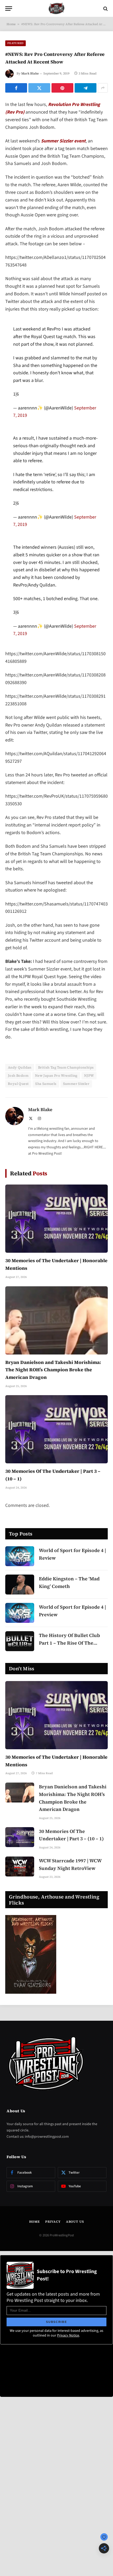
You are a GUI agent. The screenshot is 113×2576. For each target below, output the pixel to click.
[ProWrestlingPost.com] (56, 9)
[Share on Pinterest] (62, 88)
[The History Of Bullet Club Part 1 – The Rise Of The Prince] (20, 1641)
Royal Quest (18, 1084)
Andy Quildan (20, 1067)
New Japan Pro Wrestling (56, 1076)
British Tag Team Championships (66, 1067)
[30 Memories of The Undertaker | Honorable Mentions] (56, 1219)
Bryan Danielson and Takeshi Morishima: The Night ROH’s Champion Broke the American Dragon (53, 1370)
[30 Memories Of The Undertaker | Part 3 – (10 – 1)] (56, 1429)
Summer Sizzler (76, 1084)
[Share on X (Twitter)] (39, 88)
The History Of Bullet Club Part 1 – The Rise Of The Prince (69, 1643)
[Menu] (9, 9)
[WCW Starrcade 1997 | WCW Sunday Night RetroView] (20, 1866)
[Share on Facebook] (16, 88)
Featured (16, 43)
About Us (75, 2222)
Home (11, 24)
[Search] (105, 9)
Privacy (53, 2222)
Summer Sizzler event (63, 141)
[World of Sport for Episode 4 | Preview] (20, 1613)
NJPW (89, 1076)
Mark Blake (30, 73)
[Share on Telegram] (86, 88)
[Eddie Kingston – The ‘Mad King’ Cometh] (20, 1585)
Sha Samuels (46, 1084)
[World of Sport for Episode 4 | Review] (20, 1556)
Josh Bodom (18, 1076)
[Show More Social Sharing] (103, 88)
